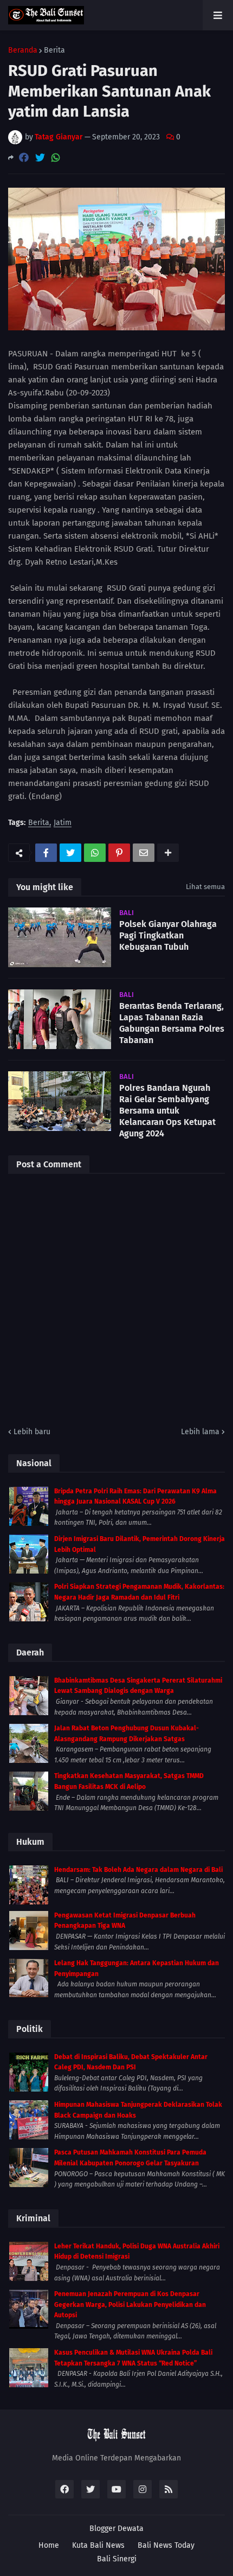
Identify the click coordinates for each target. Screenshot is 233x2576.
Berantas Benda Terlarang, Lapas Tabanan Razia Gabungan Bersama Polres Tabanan (172, 1023)
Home (49, 2545)
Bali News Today (166, 2545)
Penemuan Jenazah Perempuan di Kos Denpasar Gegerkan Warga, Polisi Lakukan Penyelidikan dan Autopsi (130, 2305)
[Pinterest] (119, 853)
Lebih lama (200, 1432)
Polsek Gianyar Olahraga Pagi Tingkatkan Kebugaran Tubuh (168, 935)
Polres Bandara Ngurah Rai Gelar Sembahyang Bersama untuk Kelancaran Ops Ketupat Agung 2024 (167, 1110)
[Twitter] (40, 158)
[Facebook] (24, 158)
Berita (54, 50)
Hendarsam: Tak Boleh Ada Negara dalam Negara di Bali (138, 1870)
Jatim (63, 823)
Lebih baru (32, 1432)
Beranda (23, 50)
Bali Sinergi (117, 2559)
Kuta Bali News (98, 2545)
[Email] (144, 853)
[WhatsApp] (56, 158)
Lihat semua (205, 887)
